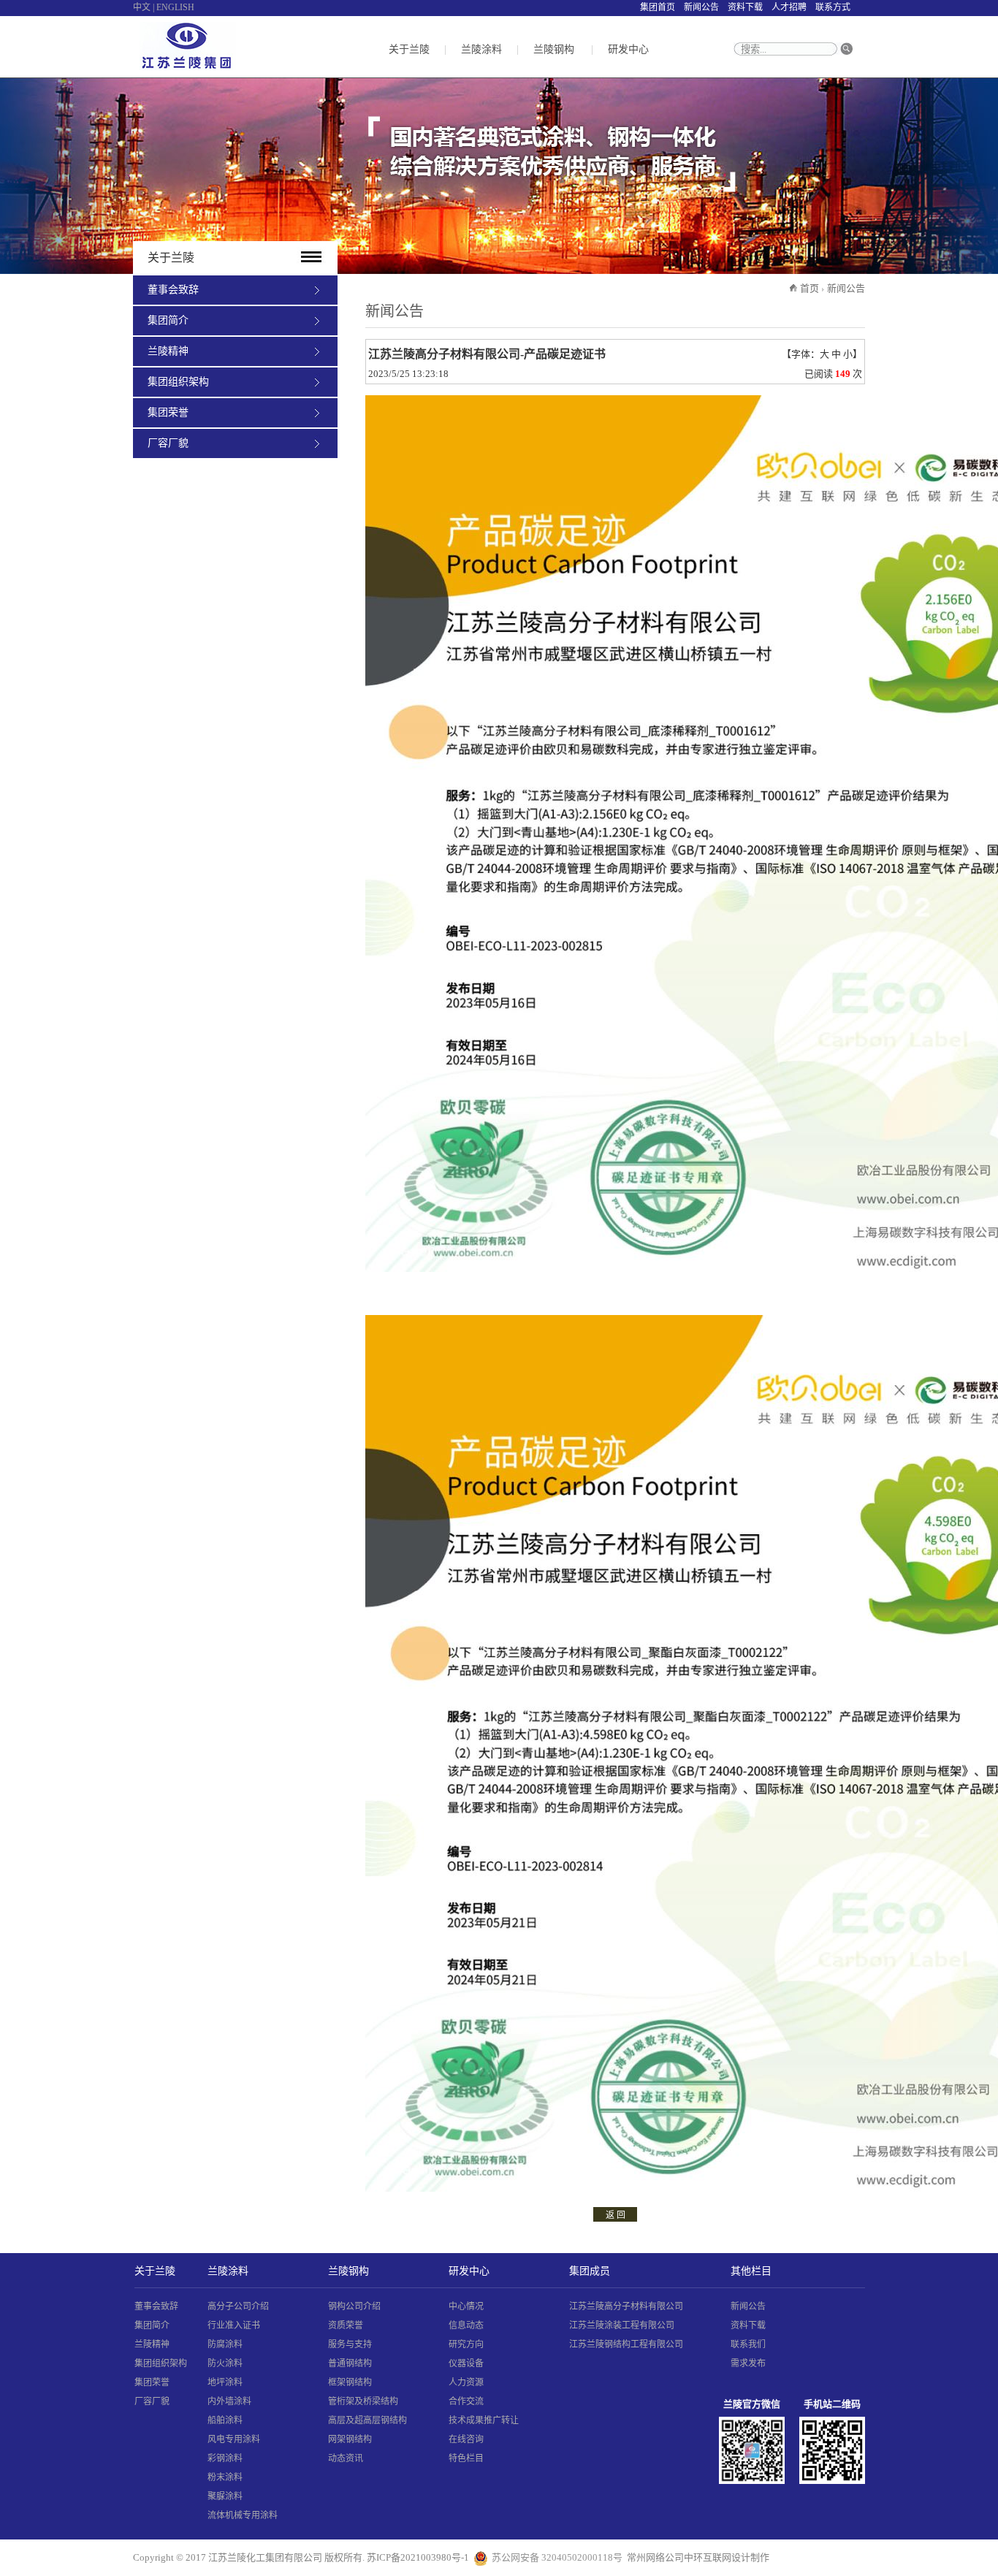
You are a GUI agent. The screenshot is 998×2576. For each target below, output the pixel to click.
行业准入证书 (234, 2325)
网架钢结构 (350, 2439)
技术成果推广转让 (484, 2420)
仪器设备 (466, 2363)
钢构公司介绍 (354, 2306)
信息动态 (466, 2325)
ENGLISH (175, 7)
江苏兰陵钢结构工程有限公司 (626, 2344)
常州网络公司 (655, 2557)
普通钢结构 (350, 2363)
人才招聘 (789, 7)
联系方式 (833, 7)
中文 (142, 7)
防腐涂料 (225, 2344)
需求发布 (748, 2363)
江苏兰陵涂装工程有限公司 (622, 2325)
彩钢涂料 (225, 2458)
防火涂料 (225, 2363)
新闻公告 (701, 7)
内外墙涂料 (229, 2401)
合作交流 (466, 2401)
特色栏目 (466, 2458)
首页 (810, 288)
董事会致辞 (173, 290)
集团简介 (168, 320)
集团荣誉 (168, 412)
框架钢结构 (350, 2382)
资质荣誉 (346, 2325)
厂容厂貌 (168, 443)
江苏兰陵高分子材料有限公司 (626, 2306)
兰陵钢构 (554, 49)
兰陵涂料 (481, 49)
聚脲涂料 (225, 2496)
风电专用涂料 (234, 2439)
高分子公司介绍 (238, 2306)
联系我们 (748, 2344)
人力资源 (466, 2382)
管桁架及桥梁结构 (363, 2401)
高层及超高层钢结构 (367, 2420)
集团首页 (658, 7)
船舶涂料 (225, 2420)
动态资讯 (346, 2458)
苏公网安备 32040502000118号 (557, 2557)
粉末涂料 (225, 2477)
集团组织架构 (178, 382)
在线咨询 (466, 2439)
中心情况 (466, 2306)
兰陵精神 (168, 351)
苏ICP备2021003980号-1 (418, 2557)
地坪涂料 (225, 2382)
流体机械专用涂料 (243, 2515)
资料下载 (745, 7)
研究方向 (466, 2344)
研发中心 (628, 49)
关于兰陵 (409, 49)
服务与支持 (350, 2344)
